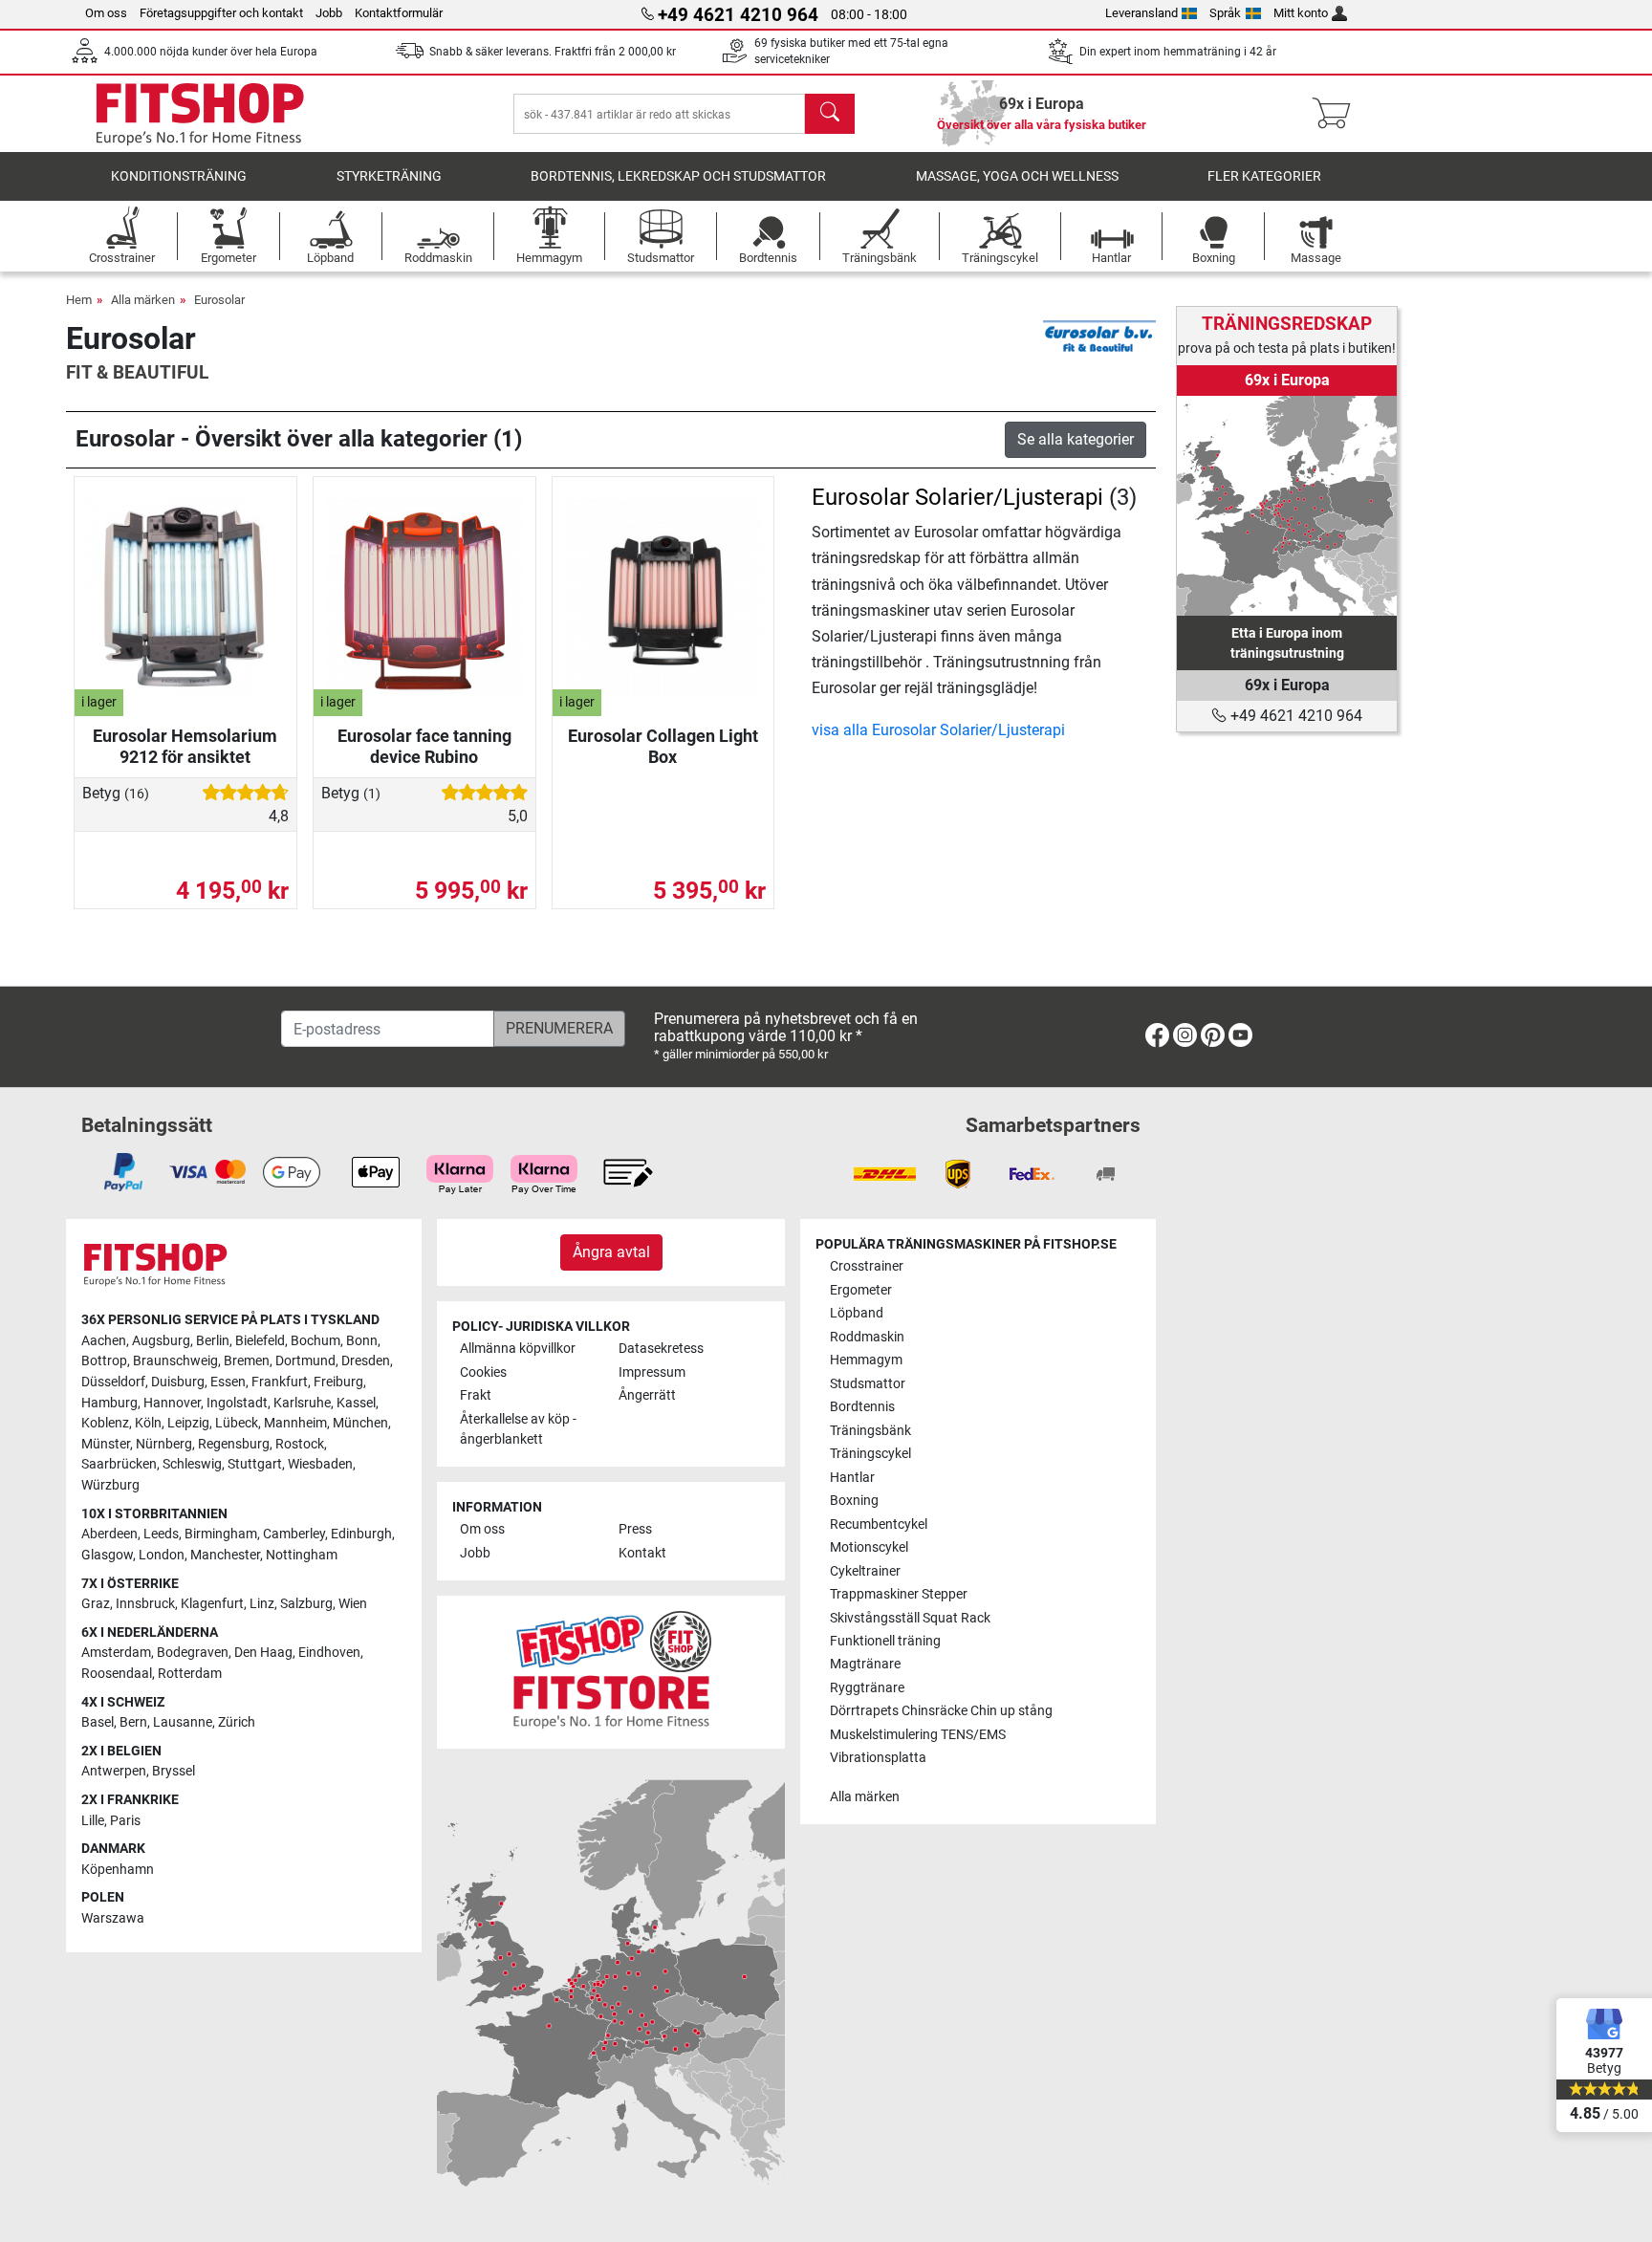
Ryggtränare (867, 1688)
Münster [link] (106, 1444)
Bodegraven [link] (193, 1653)
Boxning (854, 1501)
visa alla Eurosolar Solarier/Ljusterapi (938, 730)
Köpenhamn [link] (118, 1870)
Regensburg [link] (234, 1444)
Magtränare (865, 1664)
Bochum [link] (315, 1341)
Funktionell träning (885, 1641)
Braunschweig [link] (175, 1361)
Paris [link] (125, 1821)
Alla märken (143, 300)
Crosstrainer (867, 1266)
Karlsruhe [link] (302, 1403)
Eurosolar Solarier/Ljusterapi (957, 497)
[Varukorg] (1337, 114)
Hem (79, 300)
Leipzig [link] (188, 1423)
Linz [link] (262, 1604)
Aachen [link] (104, 1341)
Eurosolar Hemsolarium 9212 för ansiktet (185, 746)
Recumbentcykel (879, 1524)
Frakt (476, 1395)
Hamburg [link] (109, 1403)
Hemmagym (866, 1360)
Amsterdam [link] (116, 1653)
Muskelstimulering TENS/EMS (918, 1735)
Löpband (857, 1313)
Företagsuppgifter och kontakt (221, 13)
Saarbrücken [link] (119, 1464)
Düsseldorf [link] (113, 1382)
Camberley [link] (294, 1534)
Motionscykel (869, 1547)
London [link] (162, 1555)
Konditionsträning (179, 176)
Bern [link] (133, 1722)
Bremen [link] (247, 1361)
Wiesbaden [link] (320, 1464)
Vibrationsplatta (878, 1758)
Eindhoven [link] (329, 1653)
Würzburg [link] (110, 1485)
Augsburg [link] (161, 1341)
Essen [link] (228, 1382)
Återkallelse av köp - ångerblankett (518, 1430)
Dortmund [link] (305, 1361)
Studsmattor (868, 1384)
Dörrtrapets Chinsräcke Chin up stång (941, 1711)
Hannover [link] (172, 1403)
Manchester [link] (225, 1555)
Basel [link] (98, 1722)
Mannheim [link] (295, 1423)
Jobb (329, 13)
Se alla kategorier (1076, 439)
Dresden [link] (366, 1361)
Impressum (652, 1372)
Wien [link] (353, 1604)
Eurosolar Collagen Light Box (663, 746)
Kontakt (642, 1553)
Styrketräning (389, 176)
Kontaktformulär (399, 13)
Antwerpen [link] (114, 1771)
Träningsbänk (870, 1431)
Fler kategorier (1264, 176)
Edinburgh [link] (361, 1534)
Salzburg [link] (306, 1604)
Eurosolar (219, 300)
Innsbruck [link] (145, 1604)
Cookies (483, 1372)
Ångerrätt (647, 1395)
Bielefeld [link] (260, 1341)
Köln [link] (148, 1423)
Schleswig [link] (192, 1464)
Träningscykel (870, 1454)
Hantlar (852, 1478)
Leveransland (1141, 13)
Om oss (106, 13)
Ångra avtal (611, 1252)
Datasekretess (661, 1349)
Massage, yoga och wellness (1017, 176)
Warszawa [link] (113, 1918)
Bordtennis (862, 1407)
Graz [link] (96, 1604)
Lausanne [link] (183, 1722)
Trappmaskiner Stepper (899, 1594)
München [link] (360, 1423)
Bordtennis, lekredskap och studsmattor (678, 176)
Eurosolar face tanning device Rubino (424, 746)
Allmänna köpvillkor (518, 1349)
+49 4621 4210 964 (1294, 716)
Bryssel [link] (174, 1771)
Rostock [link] (300, 1444)
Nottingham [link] (302, 1555)
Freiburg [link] (338, 1382)
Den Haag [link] (263, 1653)
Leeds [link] (161, 1534)
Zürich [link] (237, 1722)
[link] (1287, 506)
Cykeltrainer (865, 1571)
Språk (1225, 13)
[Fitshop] (200, 112)
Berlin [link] (213, 1341)
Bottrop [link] (104, 1361)
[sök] (830, 114)
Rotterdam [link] (190, 1674)
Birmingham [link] (221, 1534)
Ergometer (861, 1290)
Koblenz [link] (105, 1423)
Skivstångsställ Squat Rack (910, 1618)
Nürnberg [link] (164, 1444)
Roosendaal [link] (117, 1674)
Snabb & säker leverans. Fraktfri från (553, 52)
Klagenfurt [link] (212, 1604)
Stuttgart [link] (255, 1464)
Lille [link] (93, 1821)
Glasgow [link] (107, 1555)
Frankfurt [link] (280, 1382)
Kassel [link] (356, 1403)
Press (635, 1529)
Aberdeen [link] (109, 1534)
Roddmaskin (867, 1337)
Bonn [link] (362, 1341)
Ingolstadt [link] (237, 1403)
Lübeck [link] (237, 1423)
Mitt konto (1301, 13)
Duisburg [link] (178, 1382)
